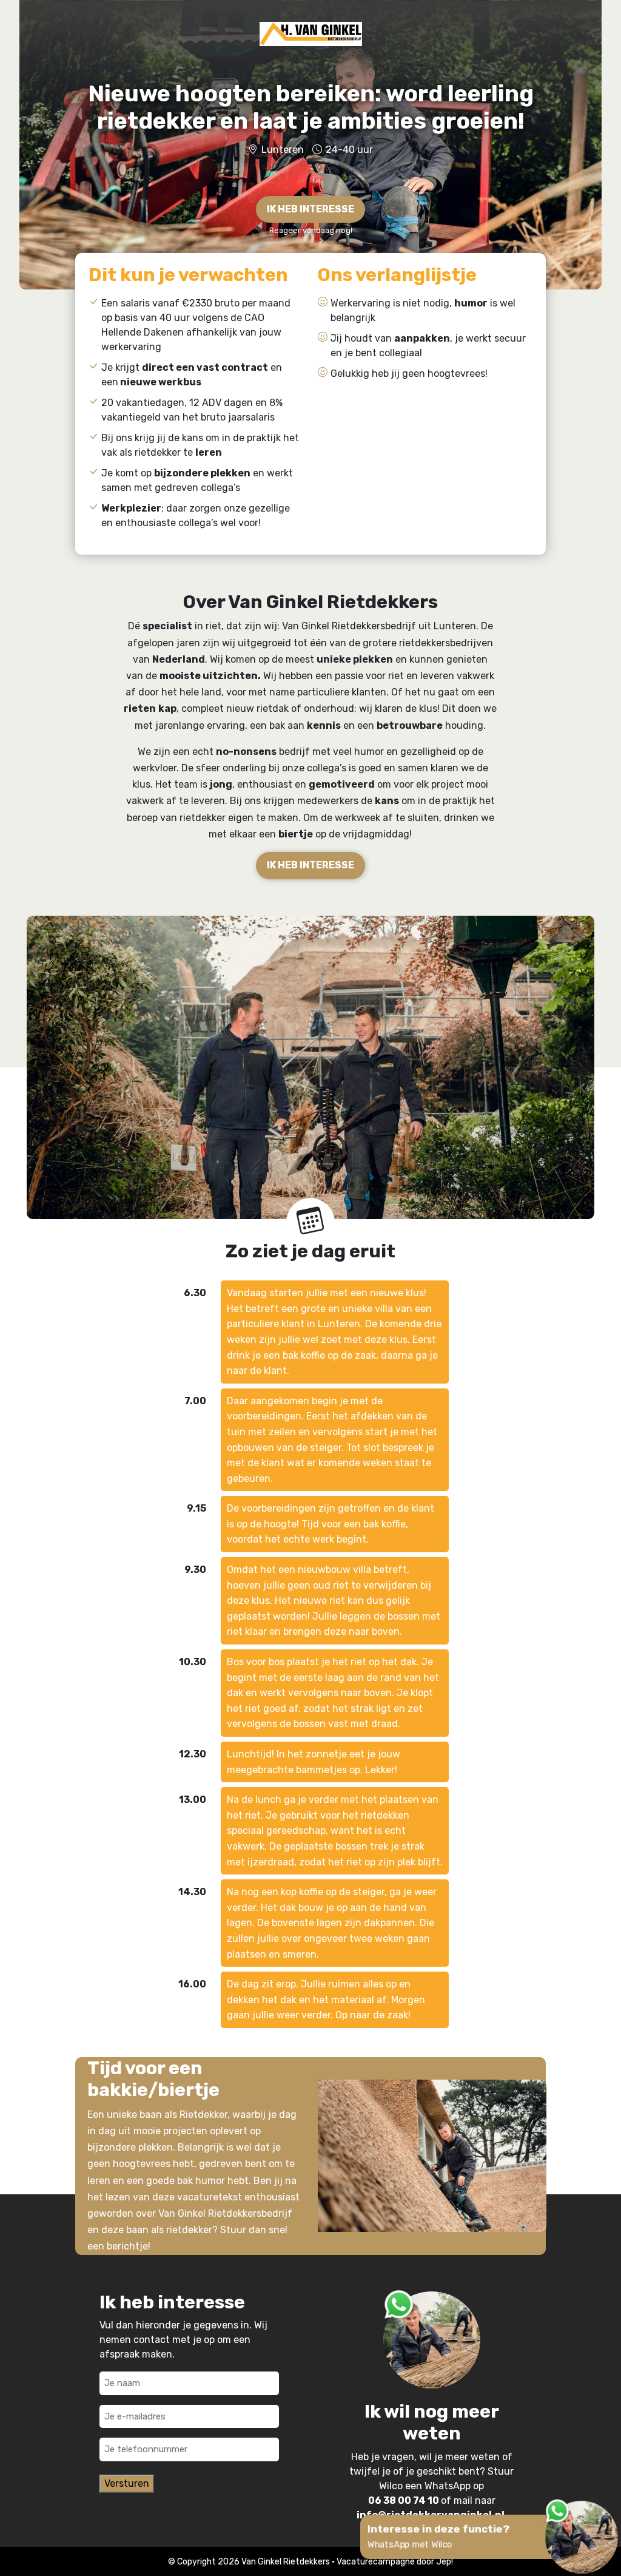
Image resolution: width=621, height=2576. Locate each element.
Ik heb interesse (310, 865)
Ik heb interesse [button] (310, 209)
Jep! (445, 2562)
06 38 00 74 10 (404, 2500)
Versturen (127, 2483)
